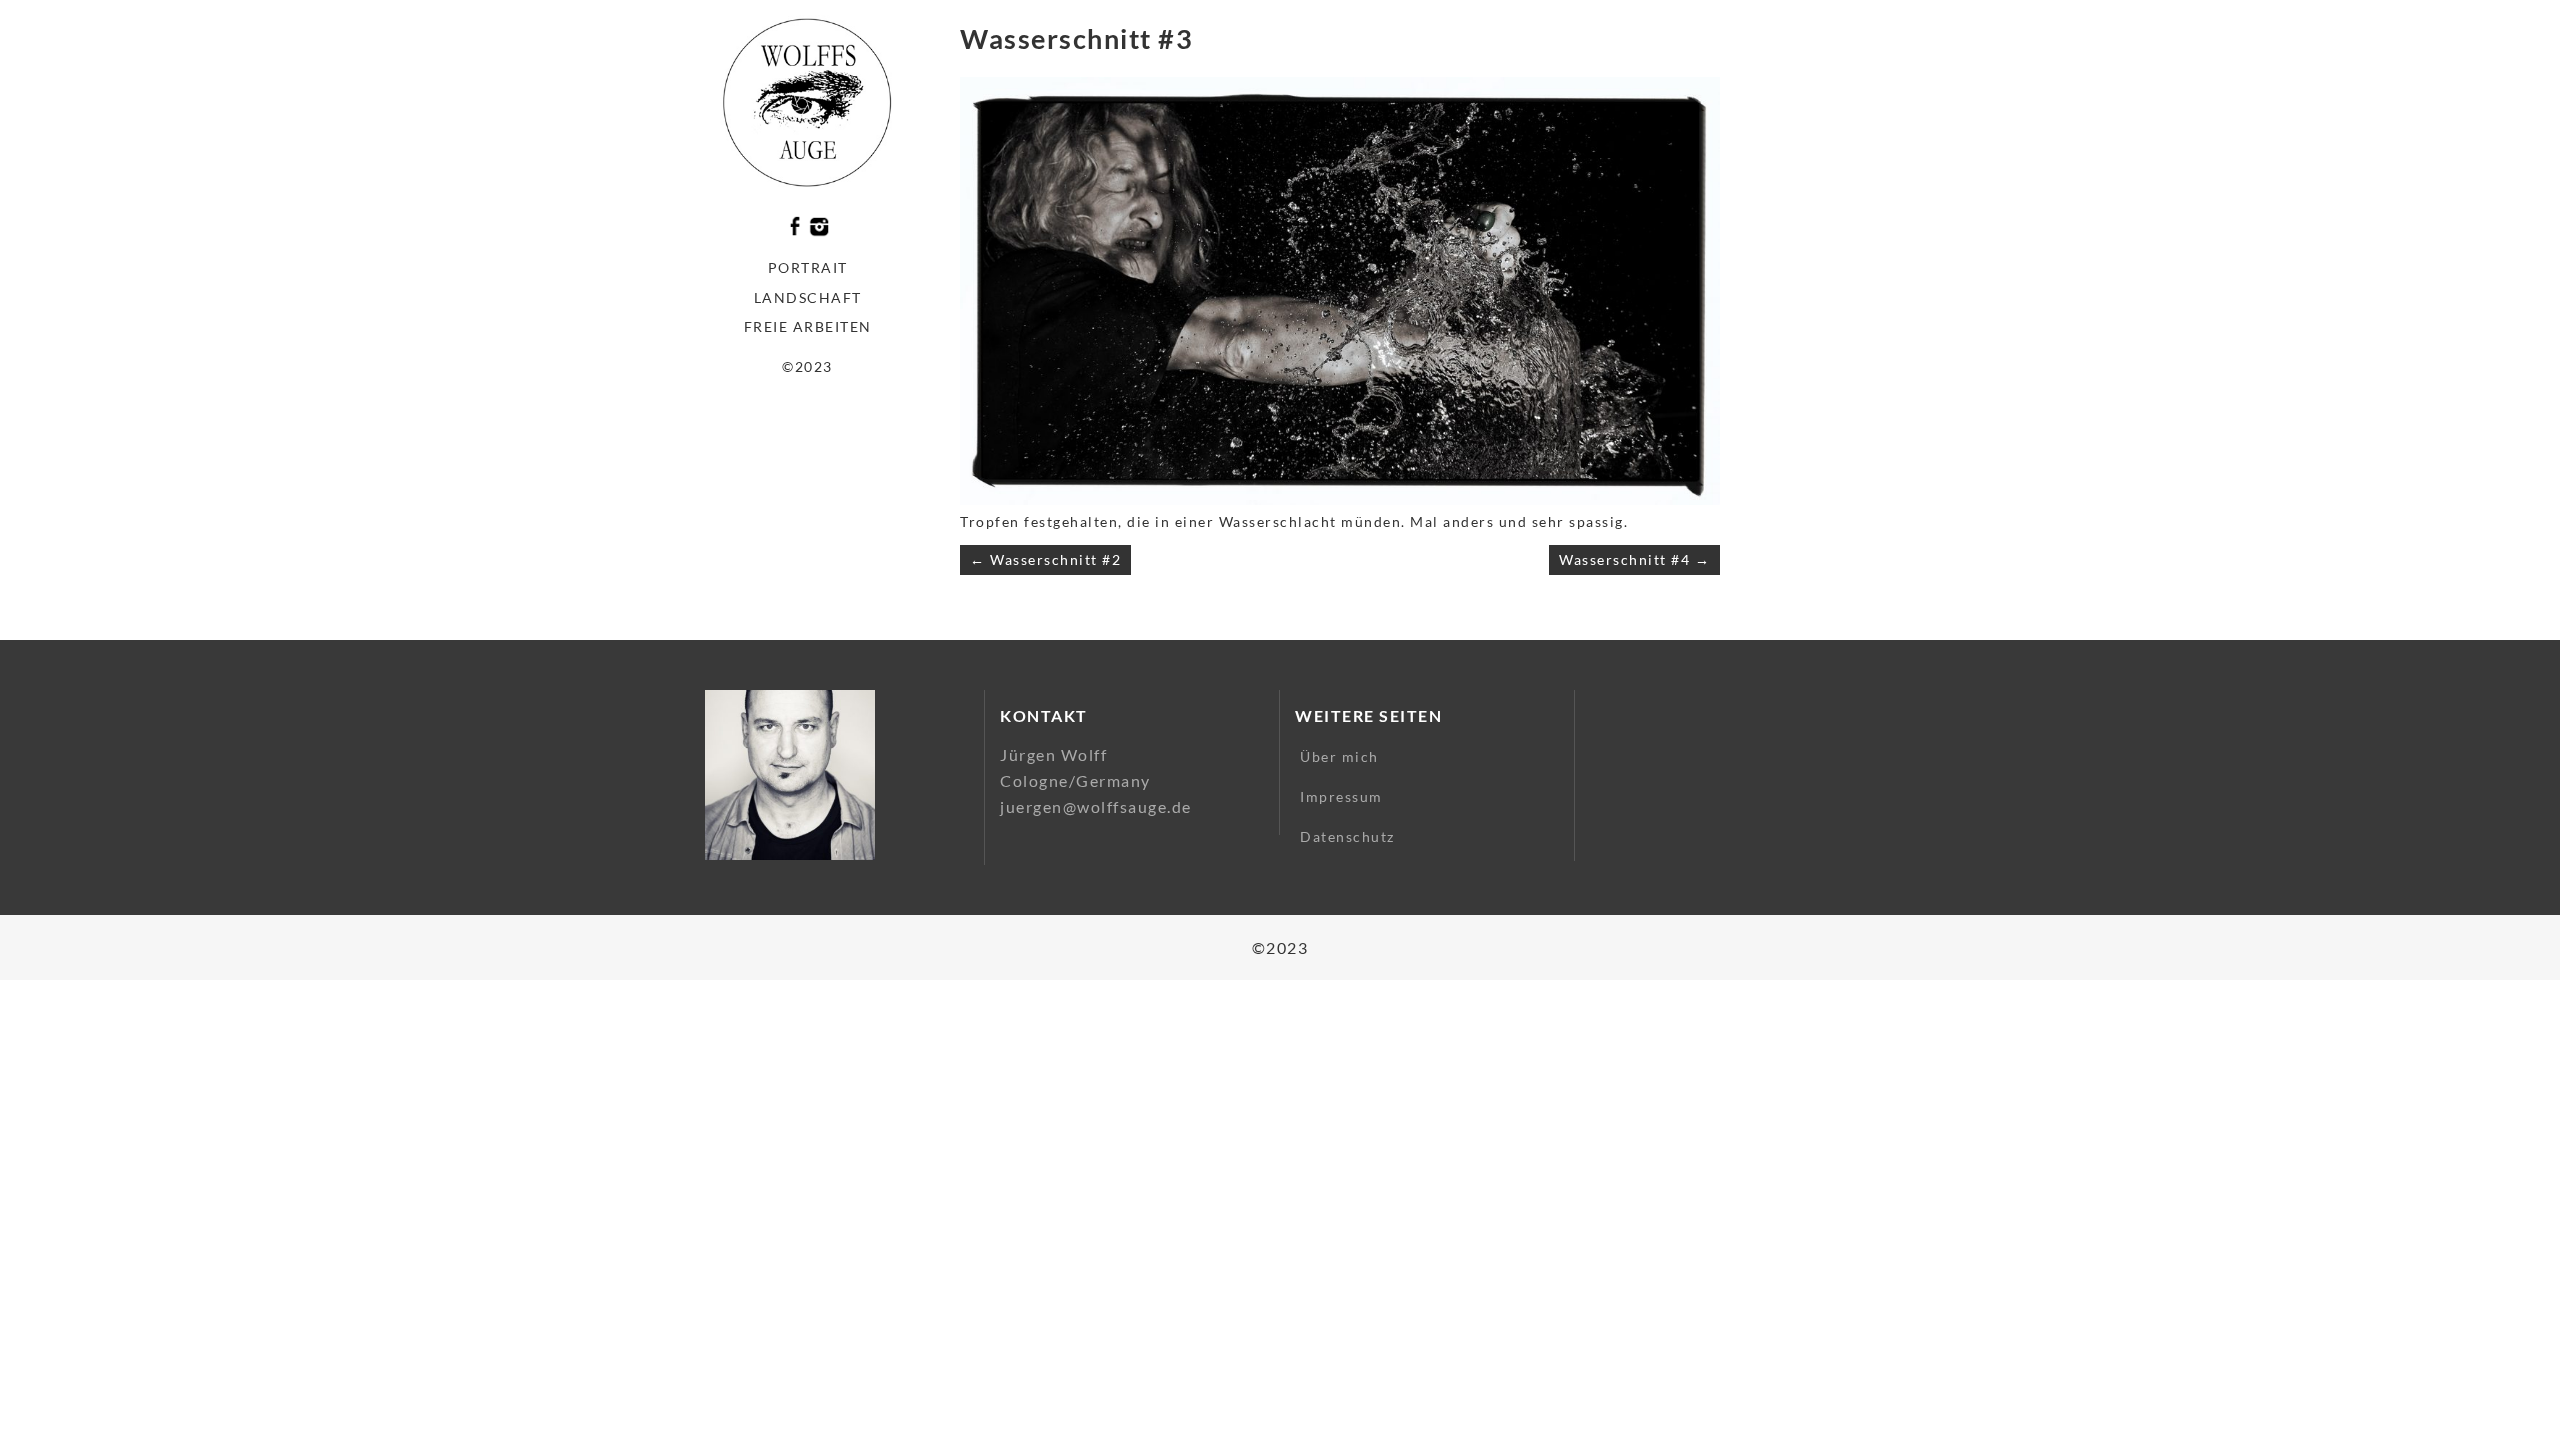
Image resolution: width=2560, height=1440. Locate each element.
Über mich (1339, 756)
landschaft (808, 297)
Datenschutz (1347, 836)
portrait (808, 267)
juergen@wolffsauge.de (1096, 806)
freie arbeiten (808, 326)
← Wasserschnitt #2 (1045, 559)
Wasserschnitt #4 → (1634, 559)
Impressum (1341, 796)
